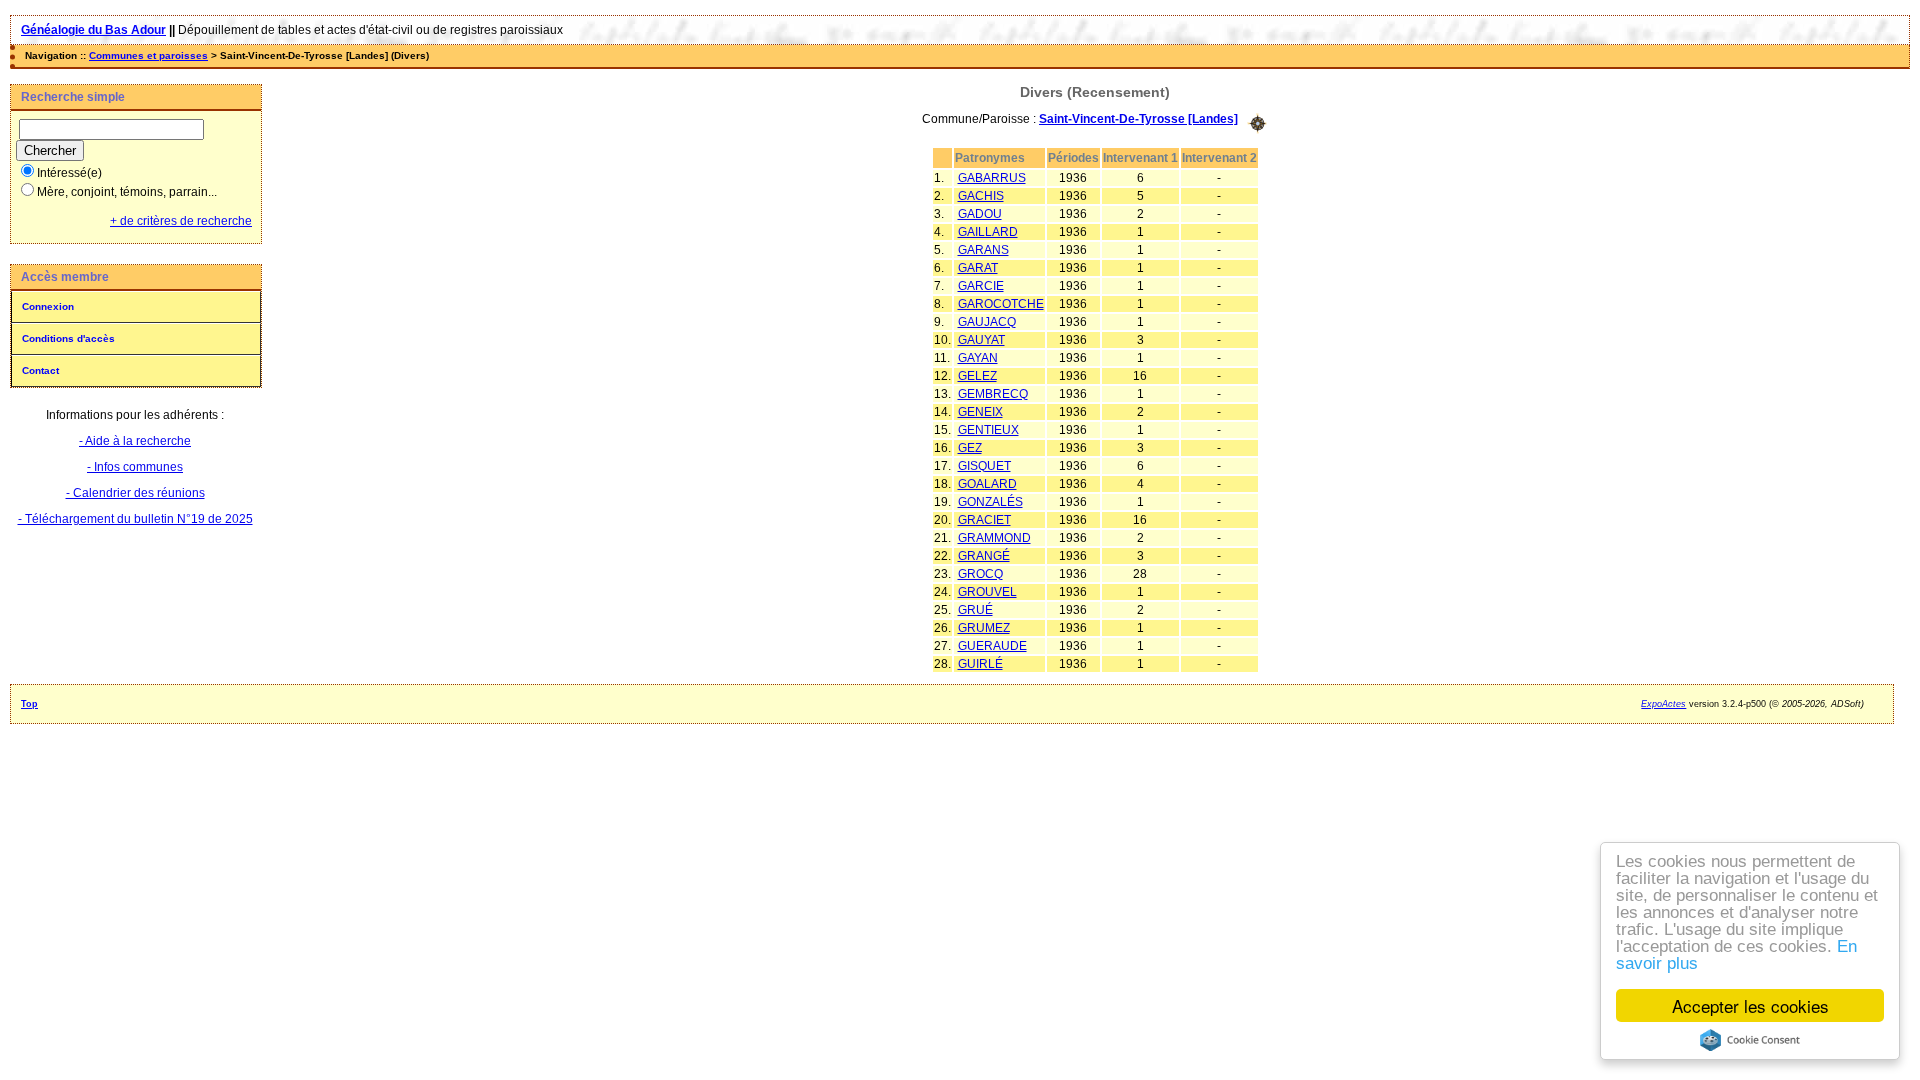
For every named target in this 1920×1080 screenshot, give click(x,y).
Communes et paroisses (148, 55)
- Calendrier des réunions (135, 493)
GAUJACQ (987, 322)
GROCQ (980, 574)
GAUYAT (981, 340)
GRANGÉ (984, 556)
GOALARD (987, 484)
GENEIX (980, 412)
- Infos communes (135, 467)
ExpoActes (1663, 704)
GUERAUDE (992, 646)
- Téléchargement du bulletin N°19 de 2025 (135, 519)
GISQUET (984, 466)
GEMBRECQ (993, 394)
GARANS (983, 250)
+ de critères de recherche (181, 221)
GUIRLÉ (980, 664)
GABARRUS (992, 178)
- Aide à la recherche (135, 441)
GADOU (980, 214)
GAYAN (978, 358)
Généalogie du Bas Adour (93, 30)
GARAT (978, 268)
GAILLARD (988, 232)
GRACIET (984, 520)
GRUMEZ (984, 628)
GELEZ (977, 376)
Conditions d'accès (68, 338)
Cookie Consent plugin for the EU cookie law (1750, 1040)
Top (29, 704)
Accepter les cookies (1750, 1005)
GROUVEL (987, 592)
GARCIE (981, 286)
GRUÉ (975, 610)
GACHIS (981, 196)
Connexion (48, 306)
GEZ (970, 448)
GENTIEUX (988, 430)
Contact (40, 370)
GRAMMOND (994, 538)
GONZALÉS (990, 502)
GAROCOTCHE (1001, 304)
